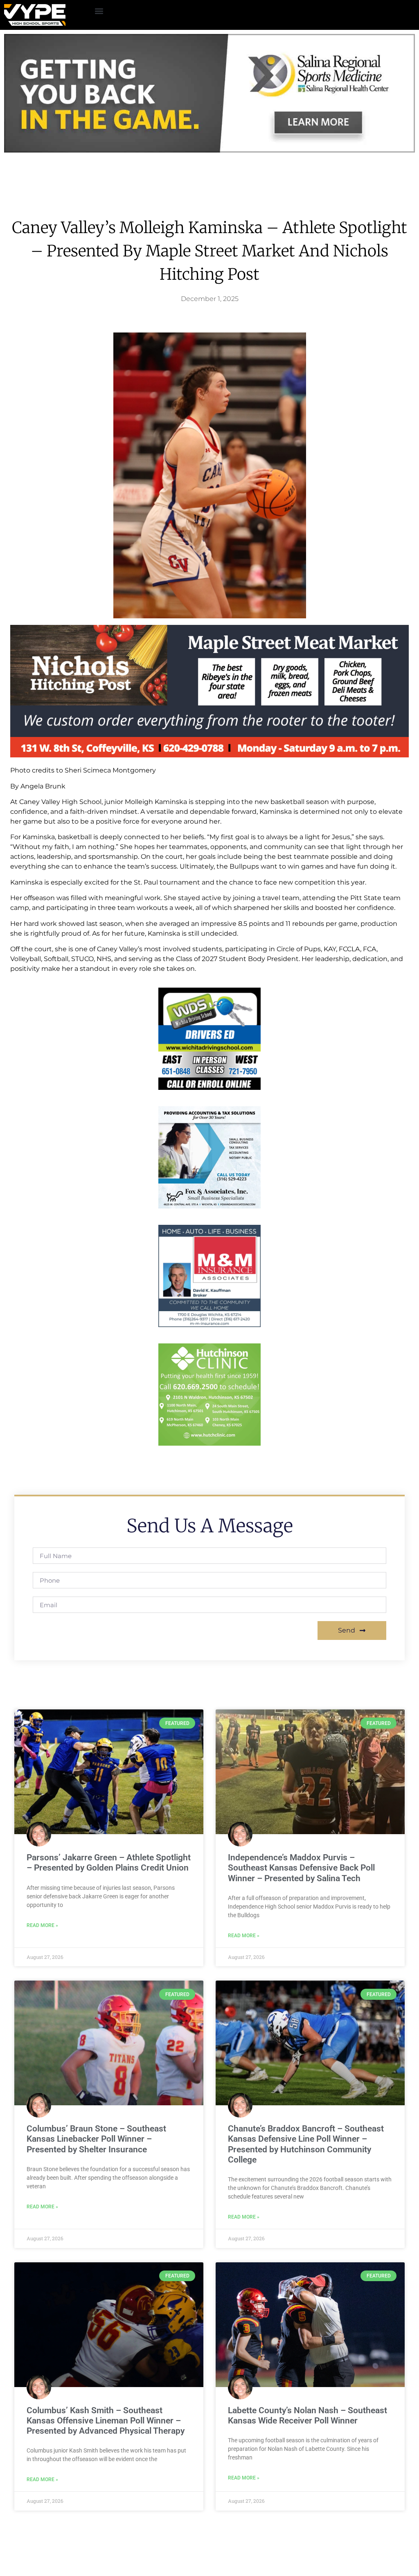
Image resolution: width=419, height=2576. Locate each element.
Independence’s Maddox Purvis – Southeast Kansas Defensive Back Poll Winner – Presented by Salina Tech (301, 1868)
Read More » (42, 1925)
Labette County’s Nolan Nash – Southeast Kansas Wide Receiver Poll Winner (307, 2415)
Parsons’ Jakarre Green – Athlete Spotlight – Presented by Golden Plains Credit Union (109, 1863)
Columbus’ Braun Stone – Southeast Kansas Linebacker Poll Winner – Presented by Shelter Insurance (96, 2139)
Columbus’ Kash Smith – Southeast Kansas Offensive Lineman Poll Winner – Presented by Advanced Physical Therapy (106, 2421)
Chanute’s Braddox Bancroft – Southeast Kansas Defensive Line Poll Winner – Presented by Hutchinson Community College (306, 2144)
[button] (99, 11)
